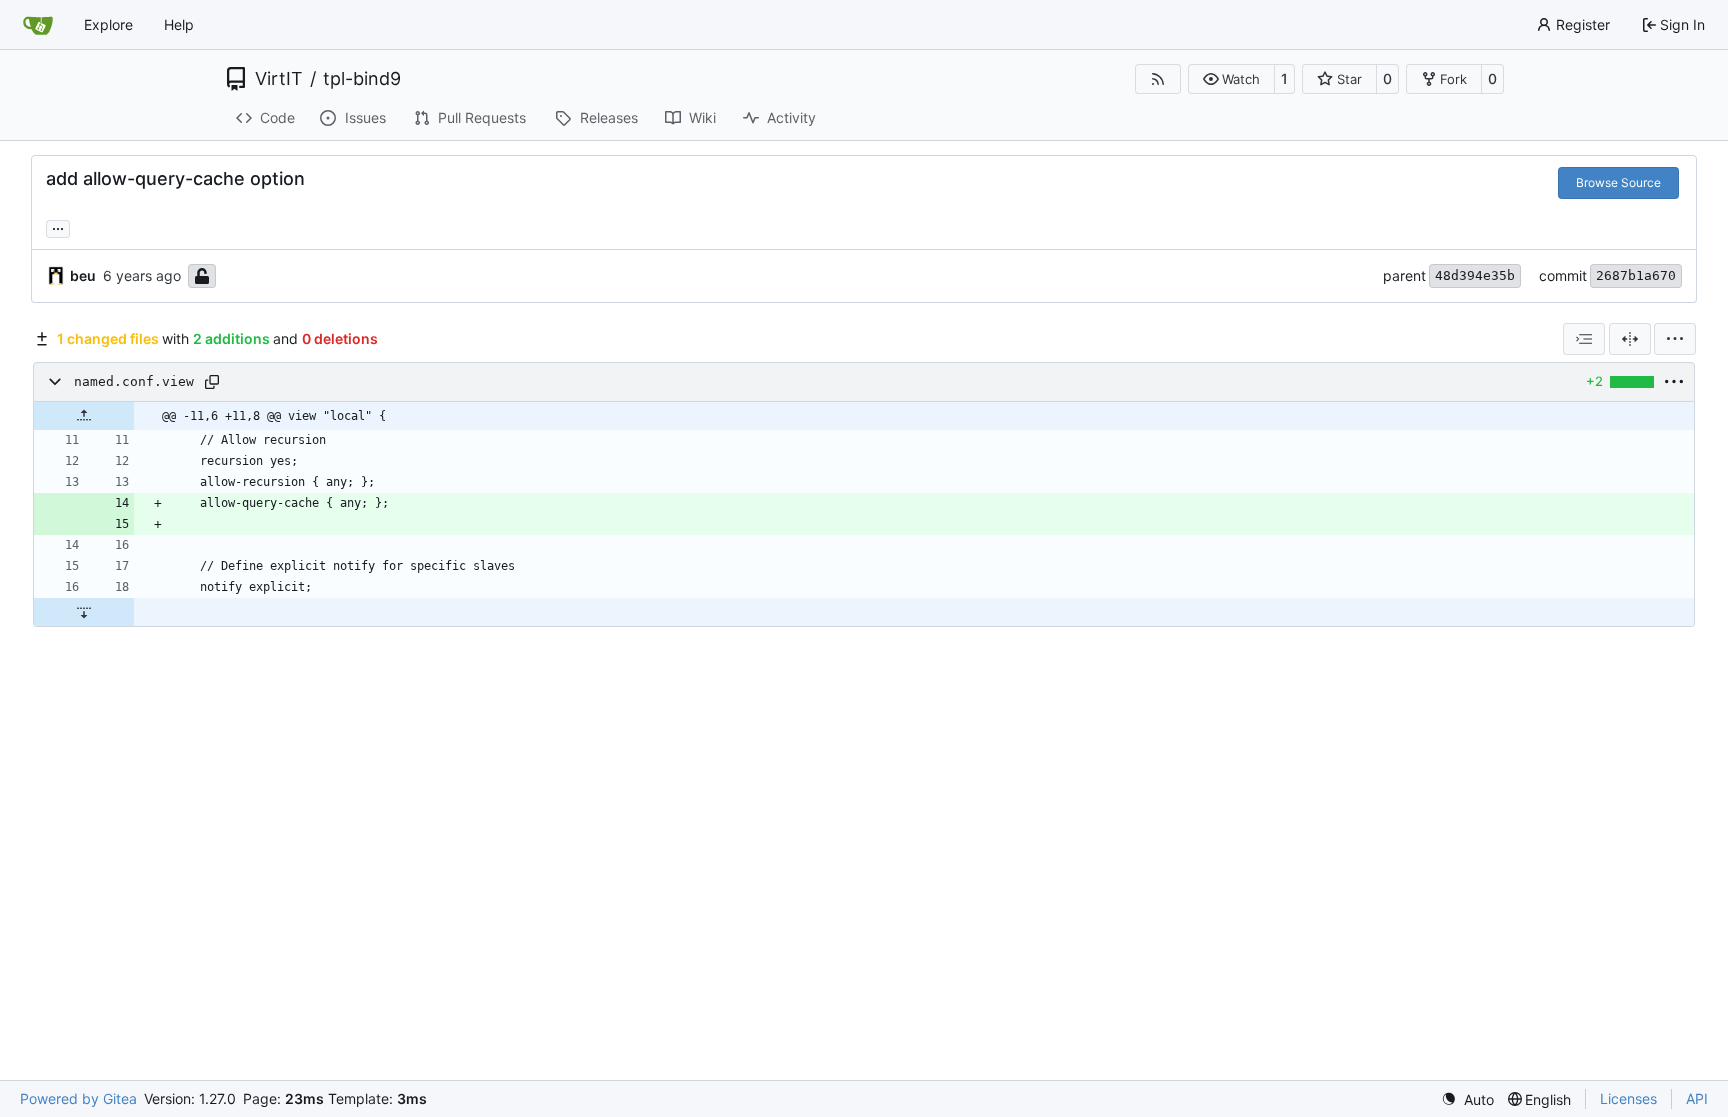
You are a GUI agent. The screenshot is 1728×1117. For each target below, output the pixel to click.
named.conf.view (134, 381)
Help (179, 24)
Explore (108, 24)
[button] (1231, 79)
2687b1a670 (1636, 275)
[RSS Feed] (1158, 79)
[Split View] (1630, 339)
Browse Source (1618, 182)
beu (83, 275)
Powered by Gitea (78, 1098)
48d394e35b (1475, 275)
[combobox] (1584, 339)
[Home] (38, 25)
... (58, 226)
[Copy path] (212, 382)
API (1697, 1098)
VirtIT (279, 79)
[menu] (1675, 339)
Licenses (1628, 1098)
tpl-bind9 (362, 79)
